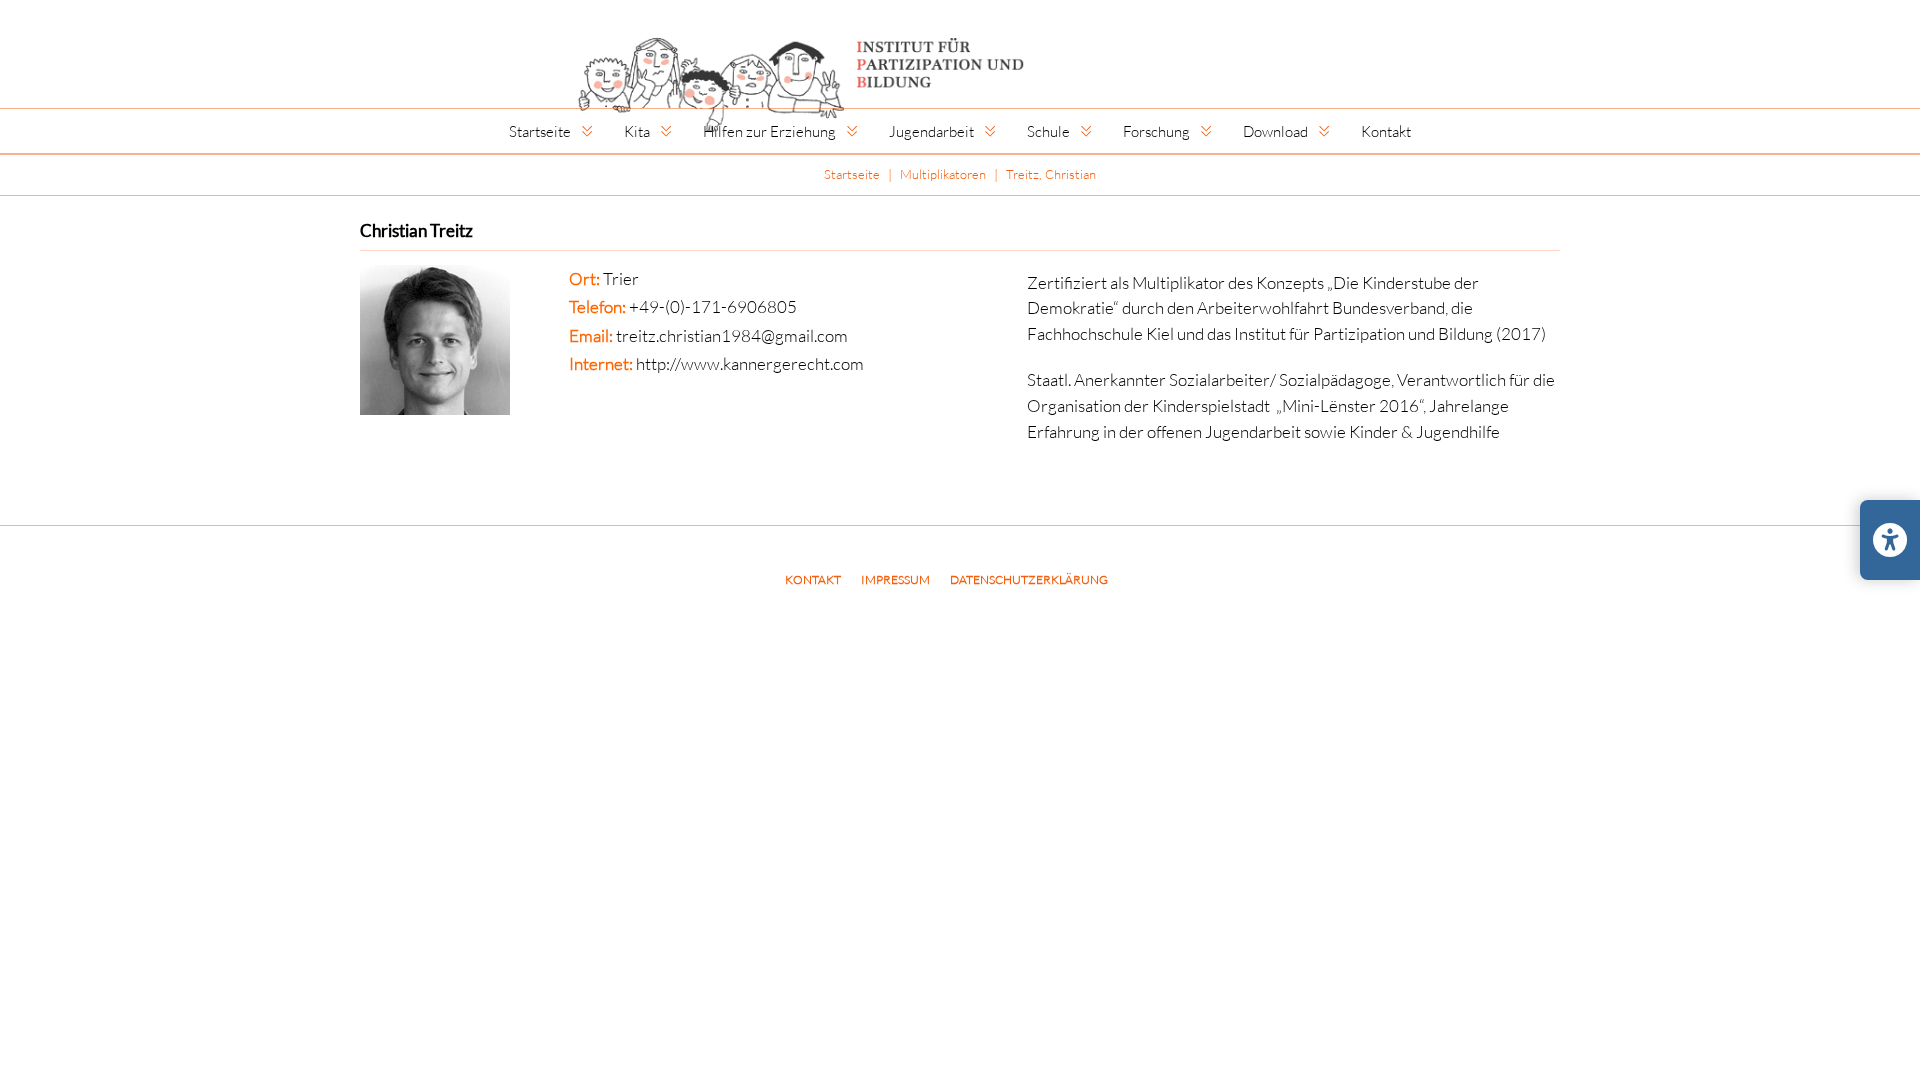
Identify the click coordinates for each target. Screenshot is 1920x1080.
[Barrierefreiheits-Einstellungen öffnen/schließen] (1890, 540)
